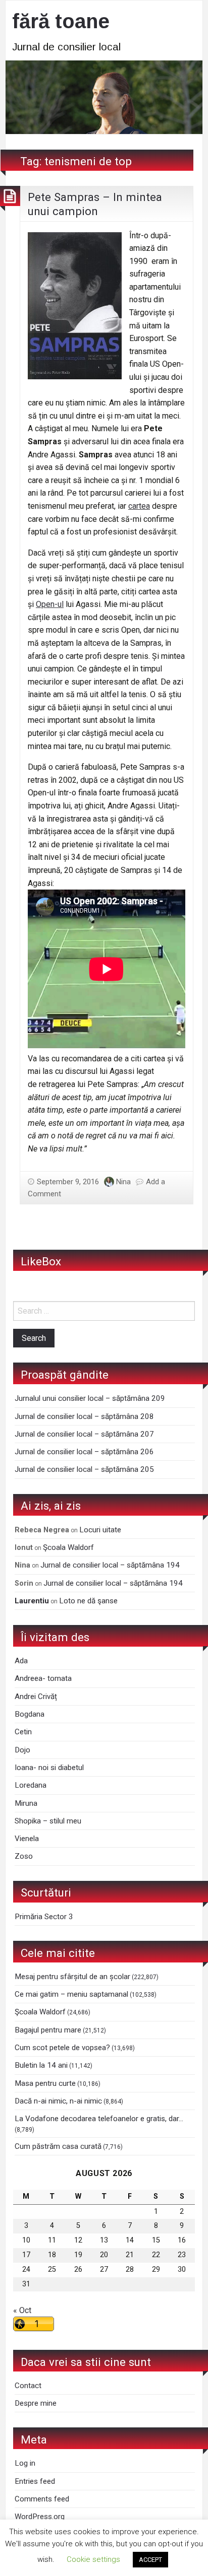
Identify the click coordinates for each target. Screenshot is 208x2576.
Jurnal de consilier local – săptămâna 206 (84, 1452)
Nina (123, 1182)
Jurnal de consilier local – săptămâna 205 (84, 1469)
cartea (139, 506)
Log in (25, 2463)
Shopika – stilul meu (48, 1821)
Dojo (22, 1750)
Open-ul (50, 604)
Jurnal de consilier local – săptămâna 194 (110, 1565)
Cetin (23, 1732)
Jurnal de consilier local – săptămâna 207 (84, 1434)
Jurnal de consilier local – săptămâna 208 (84, 1416)
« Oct (22, 2310)
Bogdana (30, 1714)
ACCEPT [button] (150, 2560)
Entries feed (35, 2481)
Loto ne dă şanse (88, 1601)
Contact (28, 2386)
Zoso (24, 1856)
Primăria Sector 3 (44, 1917)
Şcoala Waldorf (68, 1547)
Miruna (26, 1803)
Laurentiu (32, 1601)
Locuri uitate (100, 1530)
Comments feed (42, 2499)
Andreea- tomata (43, 1678)
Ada (21, 1661)
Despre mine (36, 2403)
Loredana (31, 1785)
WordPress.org (40, 2517)
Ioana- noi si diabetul (49, 1768)
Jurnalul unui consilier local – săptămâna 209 (90, 1398)
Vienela (27, 1839)
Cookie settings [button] (93, 2559)
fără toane (61, 21)
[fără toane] (104, 96)
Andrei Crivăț (36, 1697)
